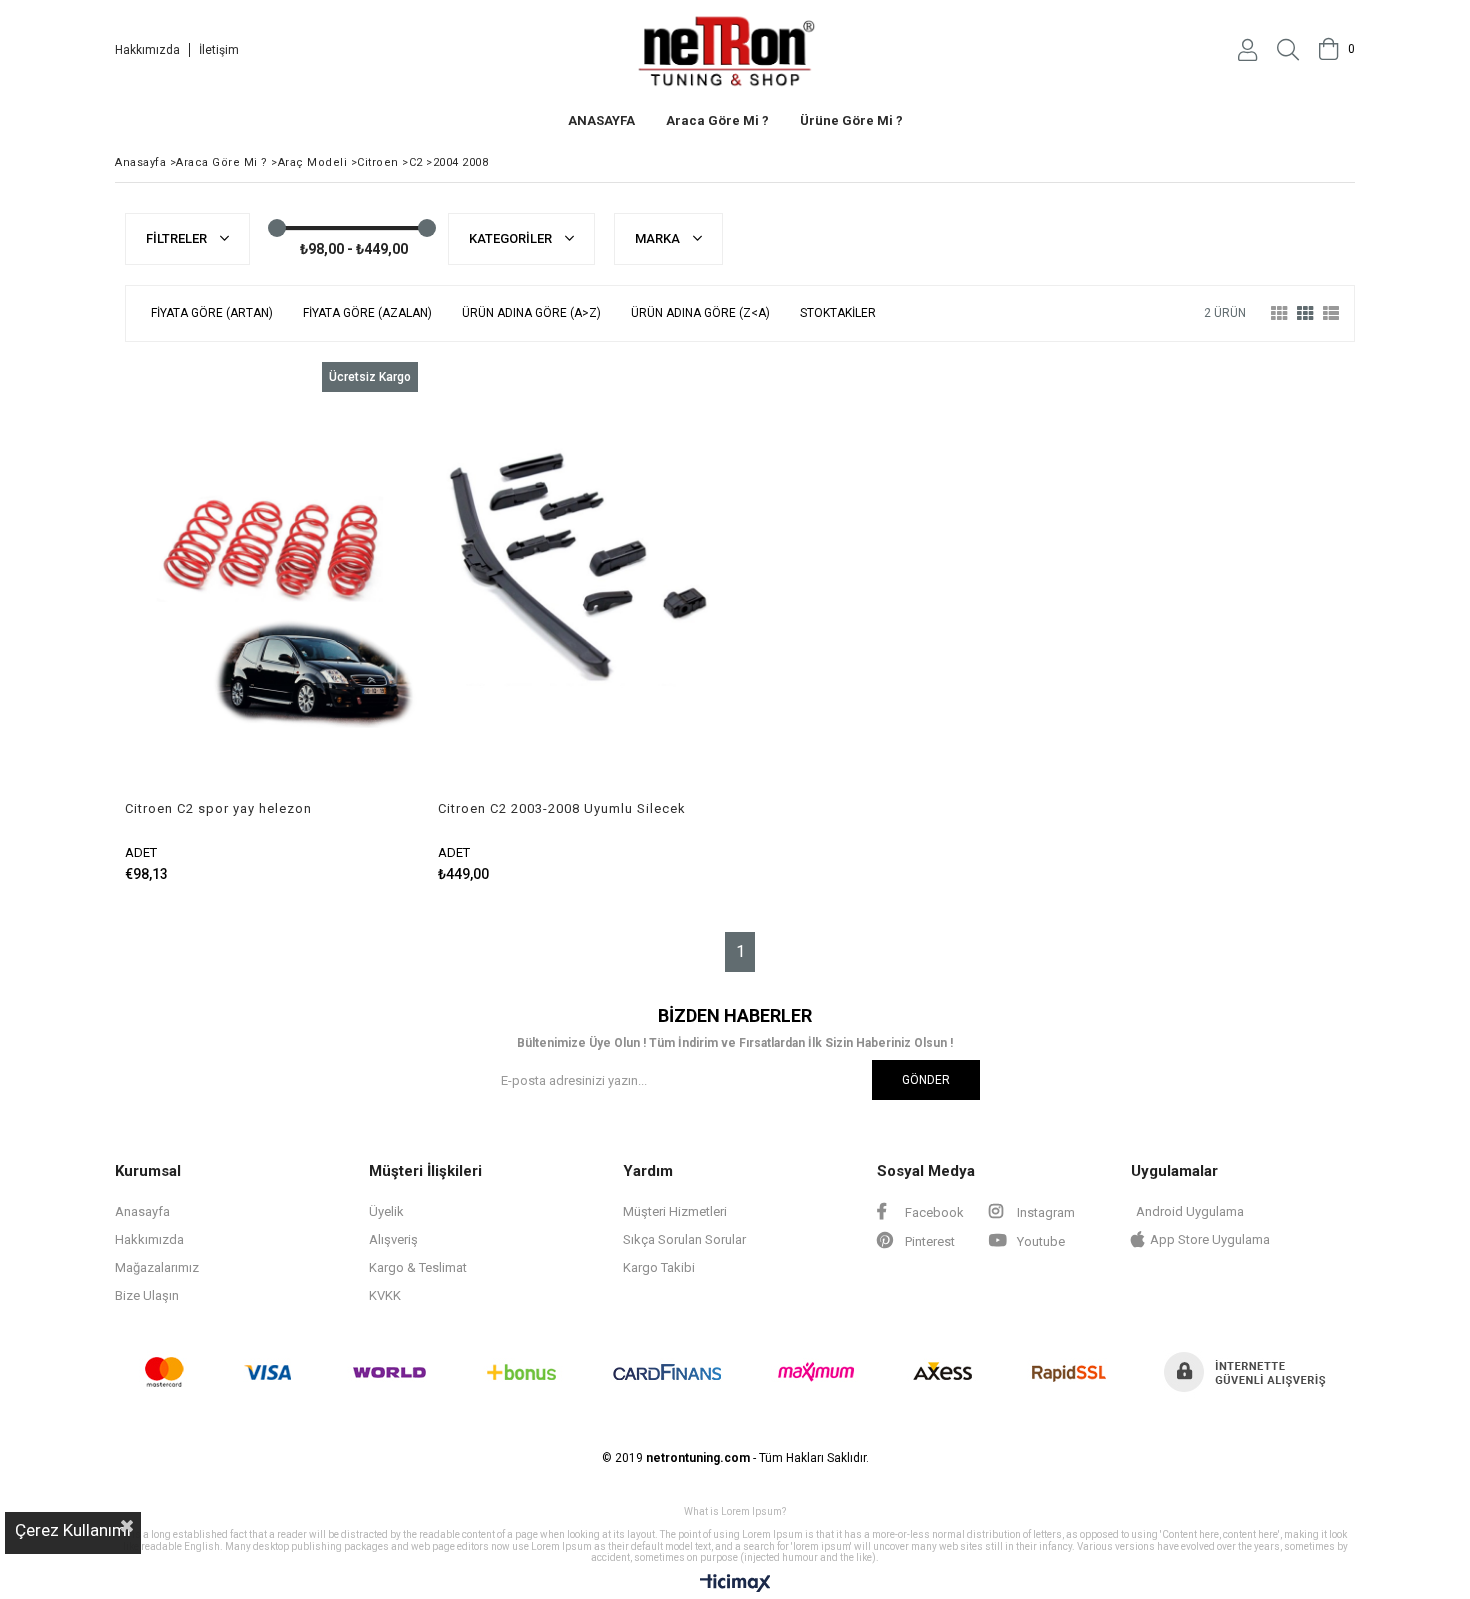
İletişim (219, 50)
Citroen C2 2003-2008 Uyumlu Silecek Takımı (562, 809)
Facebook (933, 1212)
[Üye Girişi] (1247, 50)
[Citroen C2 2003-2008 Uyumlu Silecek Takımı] (584, 581)
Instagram (1044, 1212)
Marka (659, 238)
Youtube (1039, 1241)
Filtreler (178, 238)
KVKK (385, 1295)
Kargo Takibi (659, 1267)
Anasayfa (142, 1211)
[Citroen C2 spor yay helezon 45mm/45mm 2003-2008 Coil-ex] (271, 581)
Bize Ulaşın (147, 1295)
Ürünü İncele (341, 622)
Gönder (926, 1080)
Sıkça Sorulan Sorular (684, 1239)
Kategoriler (512, 238)
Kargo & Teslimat (418, 1267)
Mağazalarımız (157, 1267)
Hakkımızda (147, 50)
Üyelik (386, 1211)
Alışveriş (393, 1239)
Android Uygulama (1190, 1211)
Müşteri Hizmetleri (675, 1211)
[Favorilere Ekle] (271, 622)
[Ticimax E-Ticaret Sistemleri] (735, 1584)
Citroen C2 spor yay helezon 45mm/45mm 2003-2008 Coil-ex (229, 809)
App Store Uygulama (1210, 1239)
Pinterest (928, 1241)
